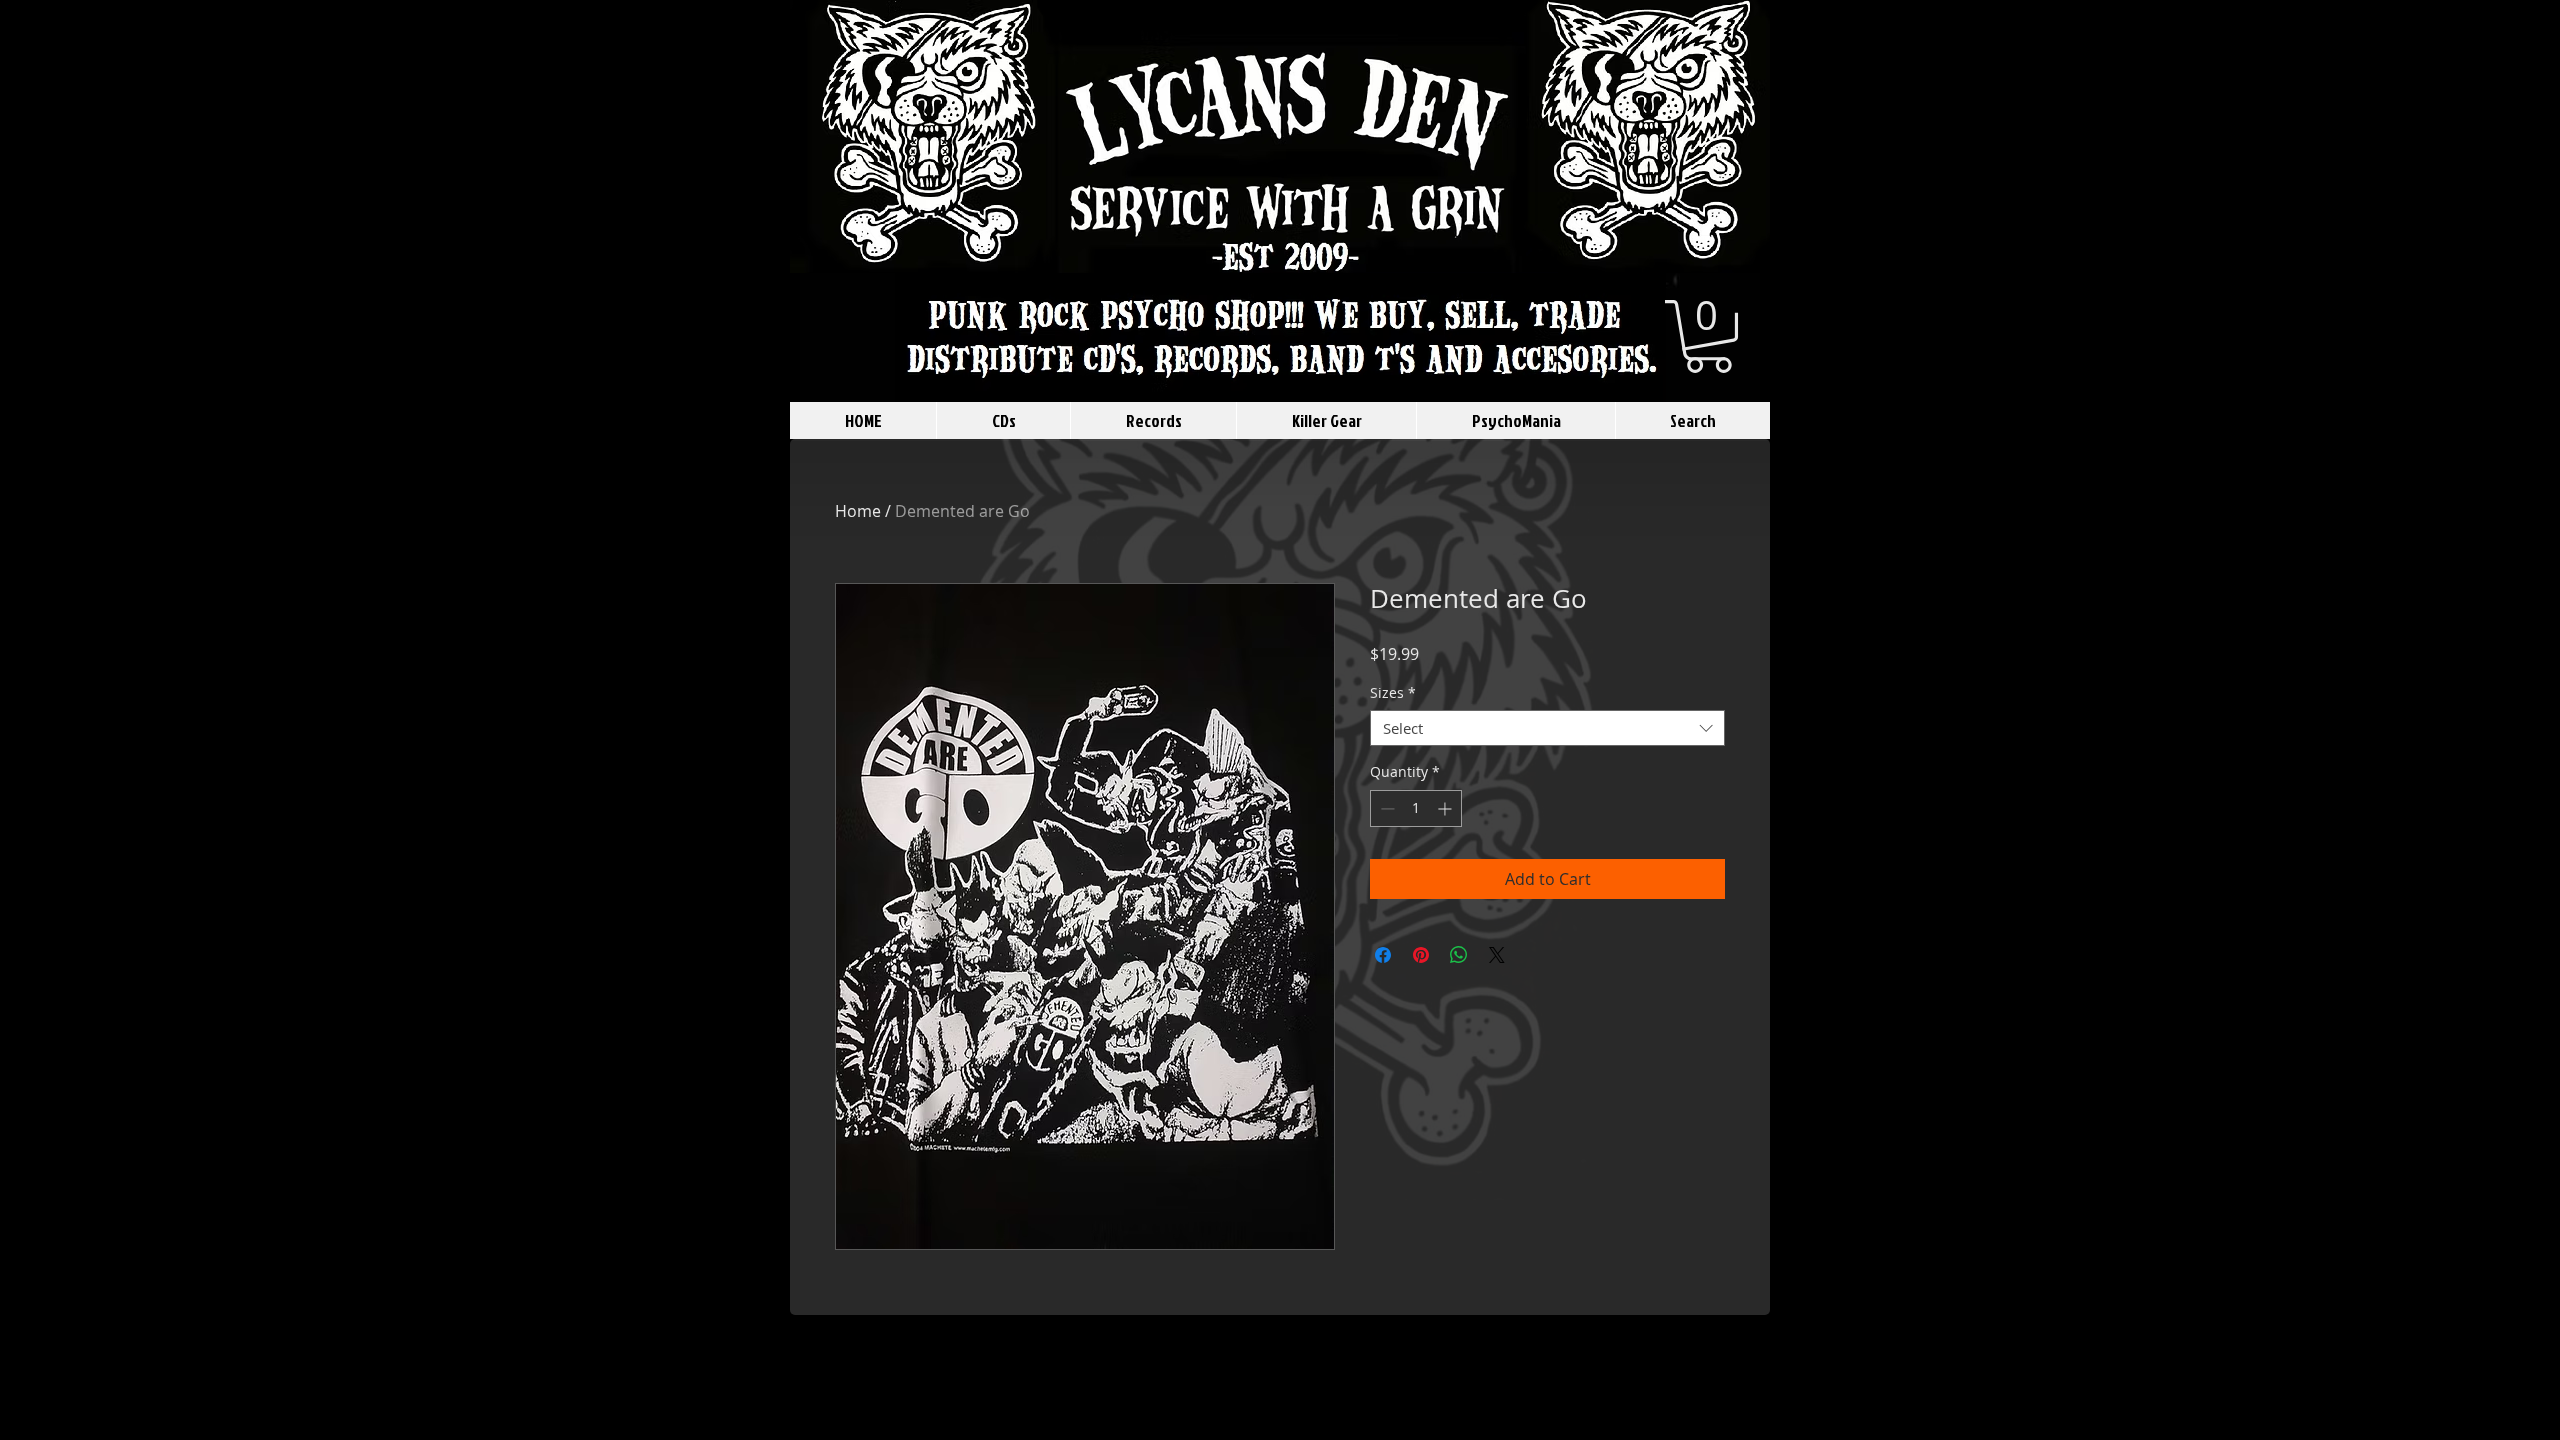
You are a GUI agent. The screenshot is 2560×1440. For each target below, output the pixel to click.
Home (858, 511)
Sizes (1393, 693)
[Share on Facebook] (1383, 955)
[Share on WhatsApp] (1459, 955)
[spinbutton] (1416, 808)
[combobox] (1547, 728)
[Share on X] (1497, 955)
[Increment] (1446, 808)
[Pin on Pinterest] (1421, 955)
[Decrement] (1385, 808)
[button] (1708, 336)
